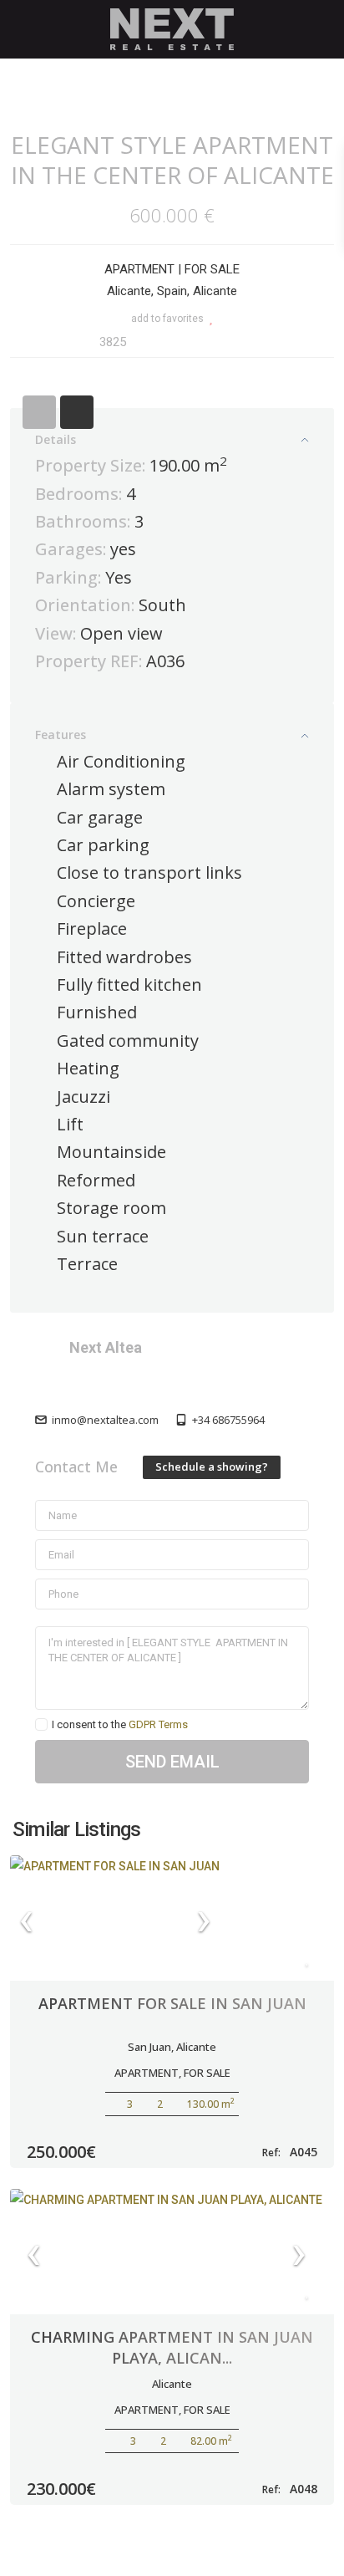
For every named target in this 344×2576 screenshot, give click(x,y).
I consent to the (120, 1724)
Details (56, 439)
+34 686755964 (228, 1420)
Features (61, 735)
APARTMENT (139, 269)
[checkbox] (41, 1724)
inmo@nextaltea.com (105, 1420)
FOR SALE (212, 269)
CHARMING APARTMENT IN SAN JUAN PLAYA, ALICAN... (172, 2347)
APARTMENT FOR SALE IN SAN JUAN (172, 2003)
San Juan (149, 2047)
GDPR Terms (158, 1724)
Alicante (196, 2047)
